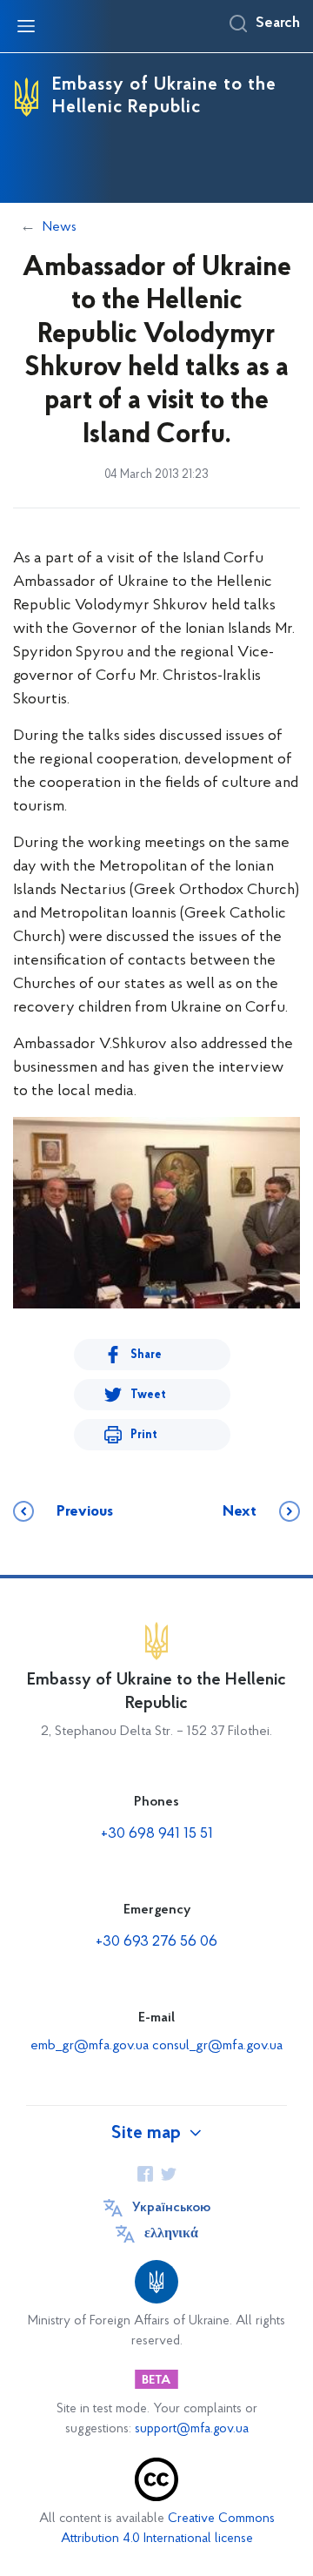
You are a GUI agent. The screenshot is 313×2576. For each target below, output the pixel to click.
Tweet (148, 1395)
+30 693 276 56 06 (156, 1942)
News (60, 227)
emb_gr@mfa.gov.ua (90, 2046)
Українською (171, 2208)
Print (144, 1435)
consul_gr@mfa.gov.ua (217, 2046)
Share (146, 1355)
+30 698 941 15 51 (157, 1834)
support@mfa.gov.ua (192, 2429)
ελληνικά (171, 2234)
